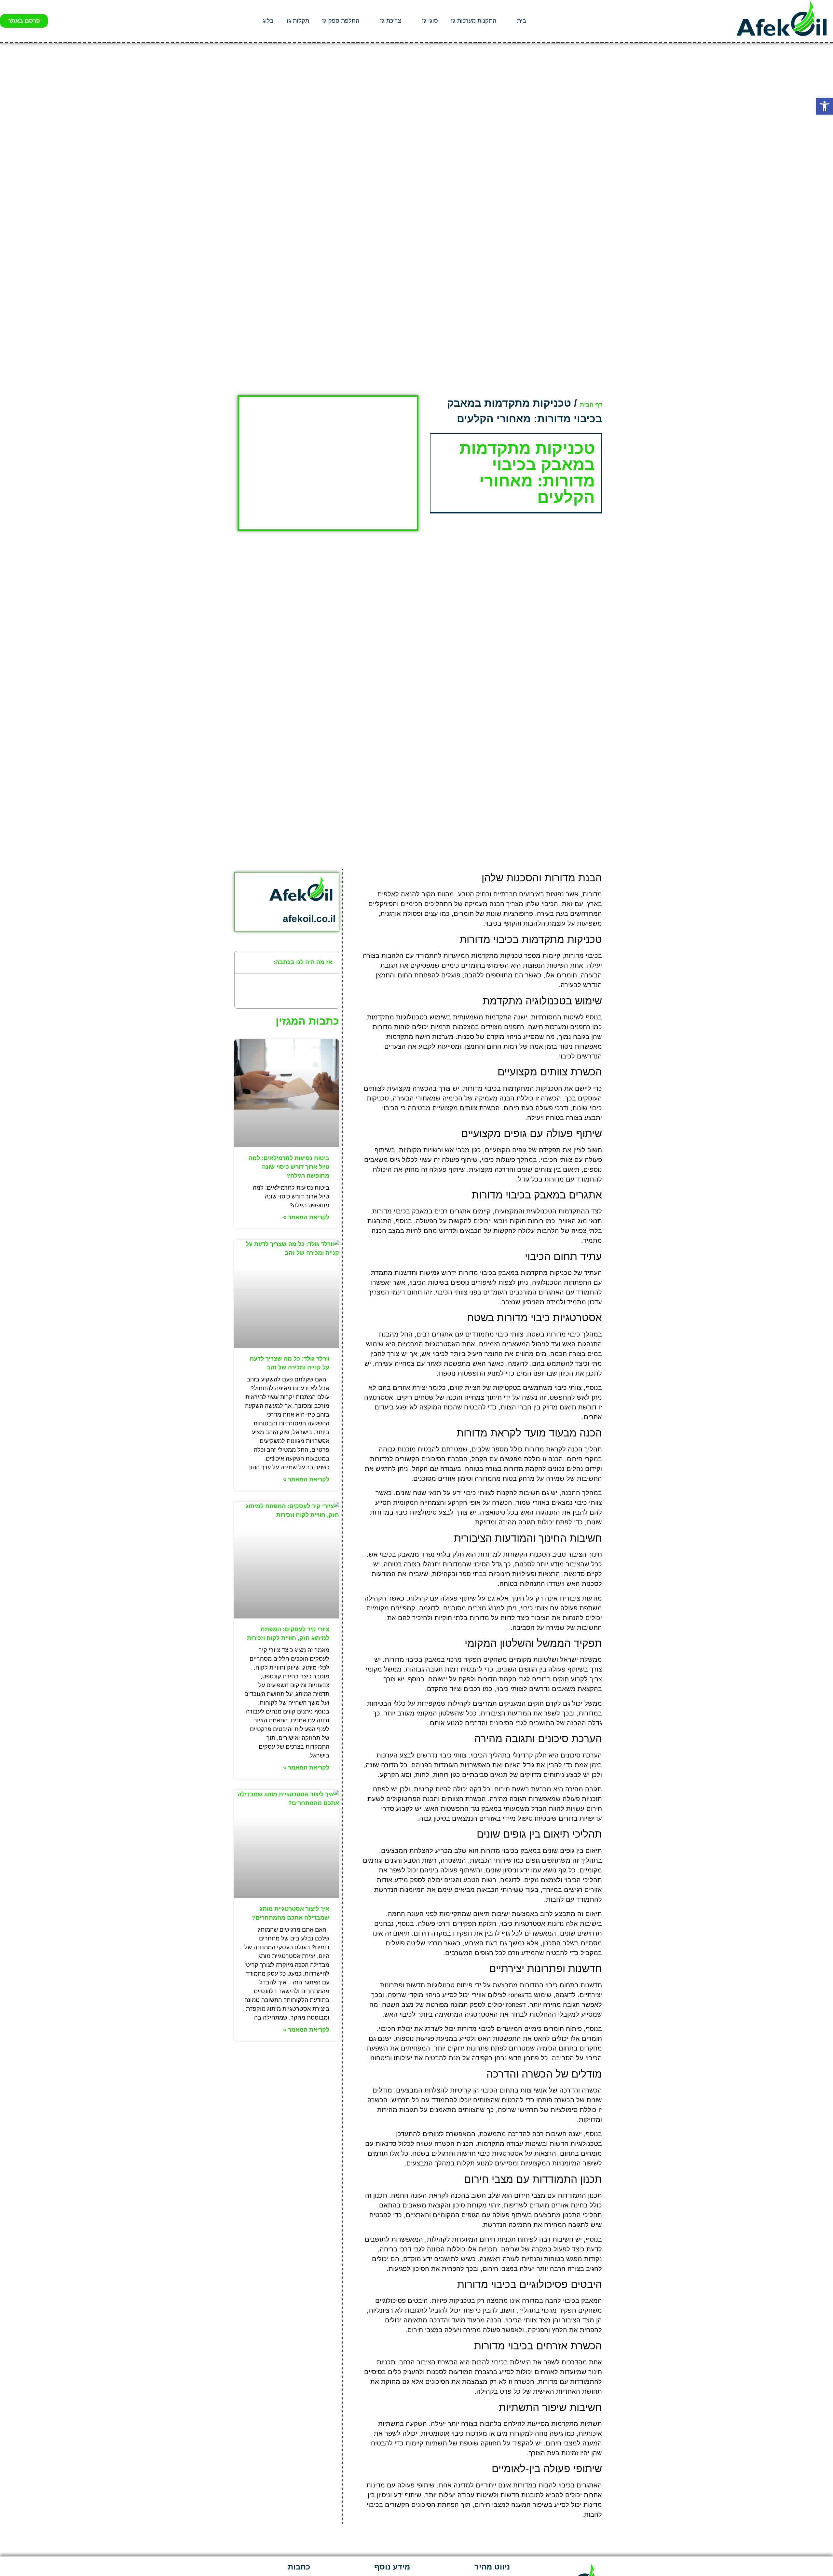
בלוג (268, 21)
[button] (825, 106)
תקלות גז (298, 21)
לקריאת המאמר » (306, 1217)
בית (522, 21)
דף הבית (591, 405)
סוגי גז (430, 21)
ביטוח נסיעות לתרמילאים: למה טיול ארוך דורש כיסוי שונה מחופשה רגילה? (289, 1167)
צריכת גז (391, 21)
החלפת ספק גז (341, 21)
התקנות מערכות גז (474, 21)
